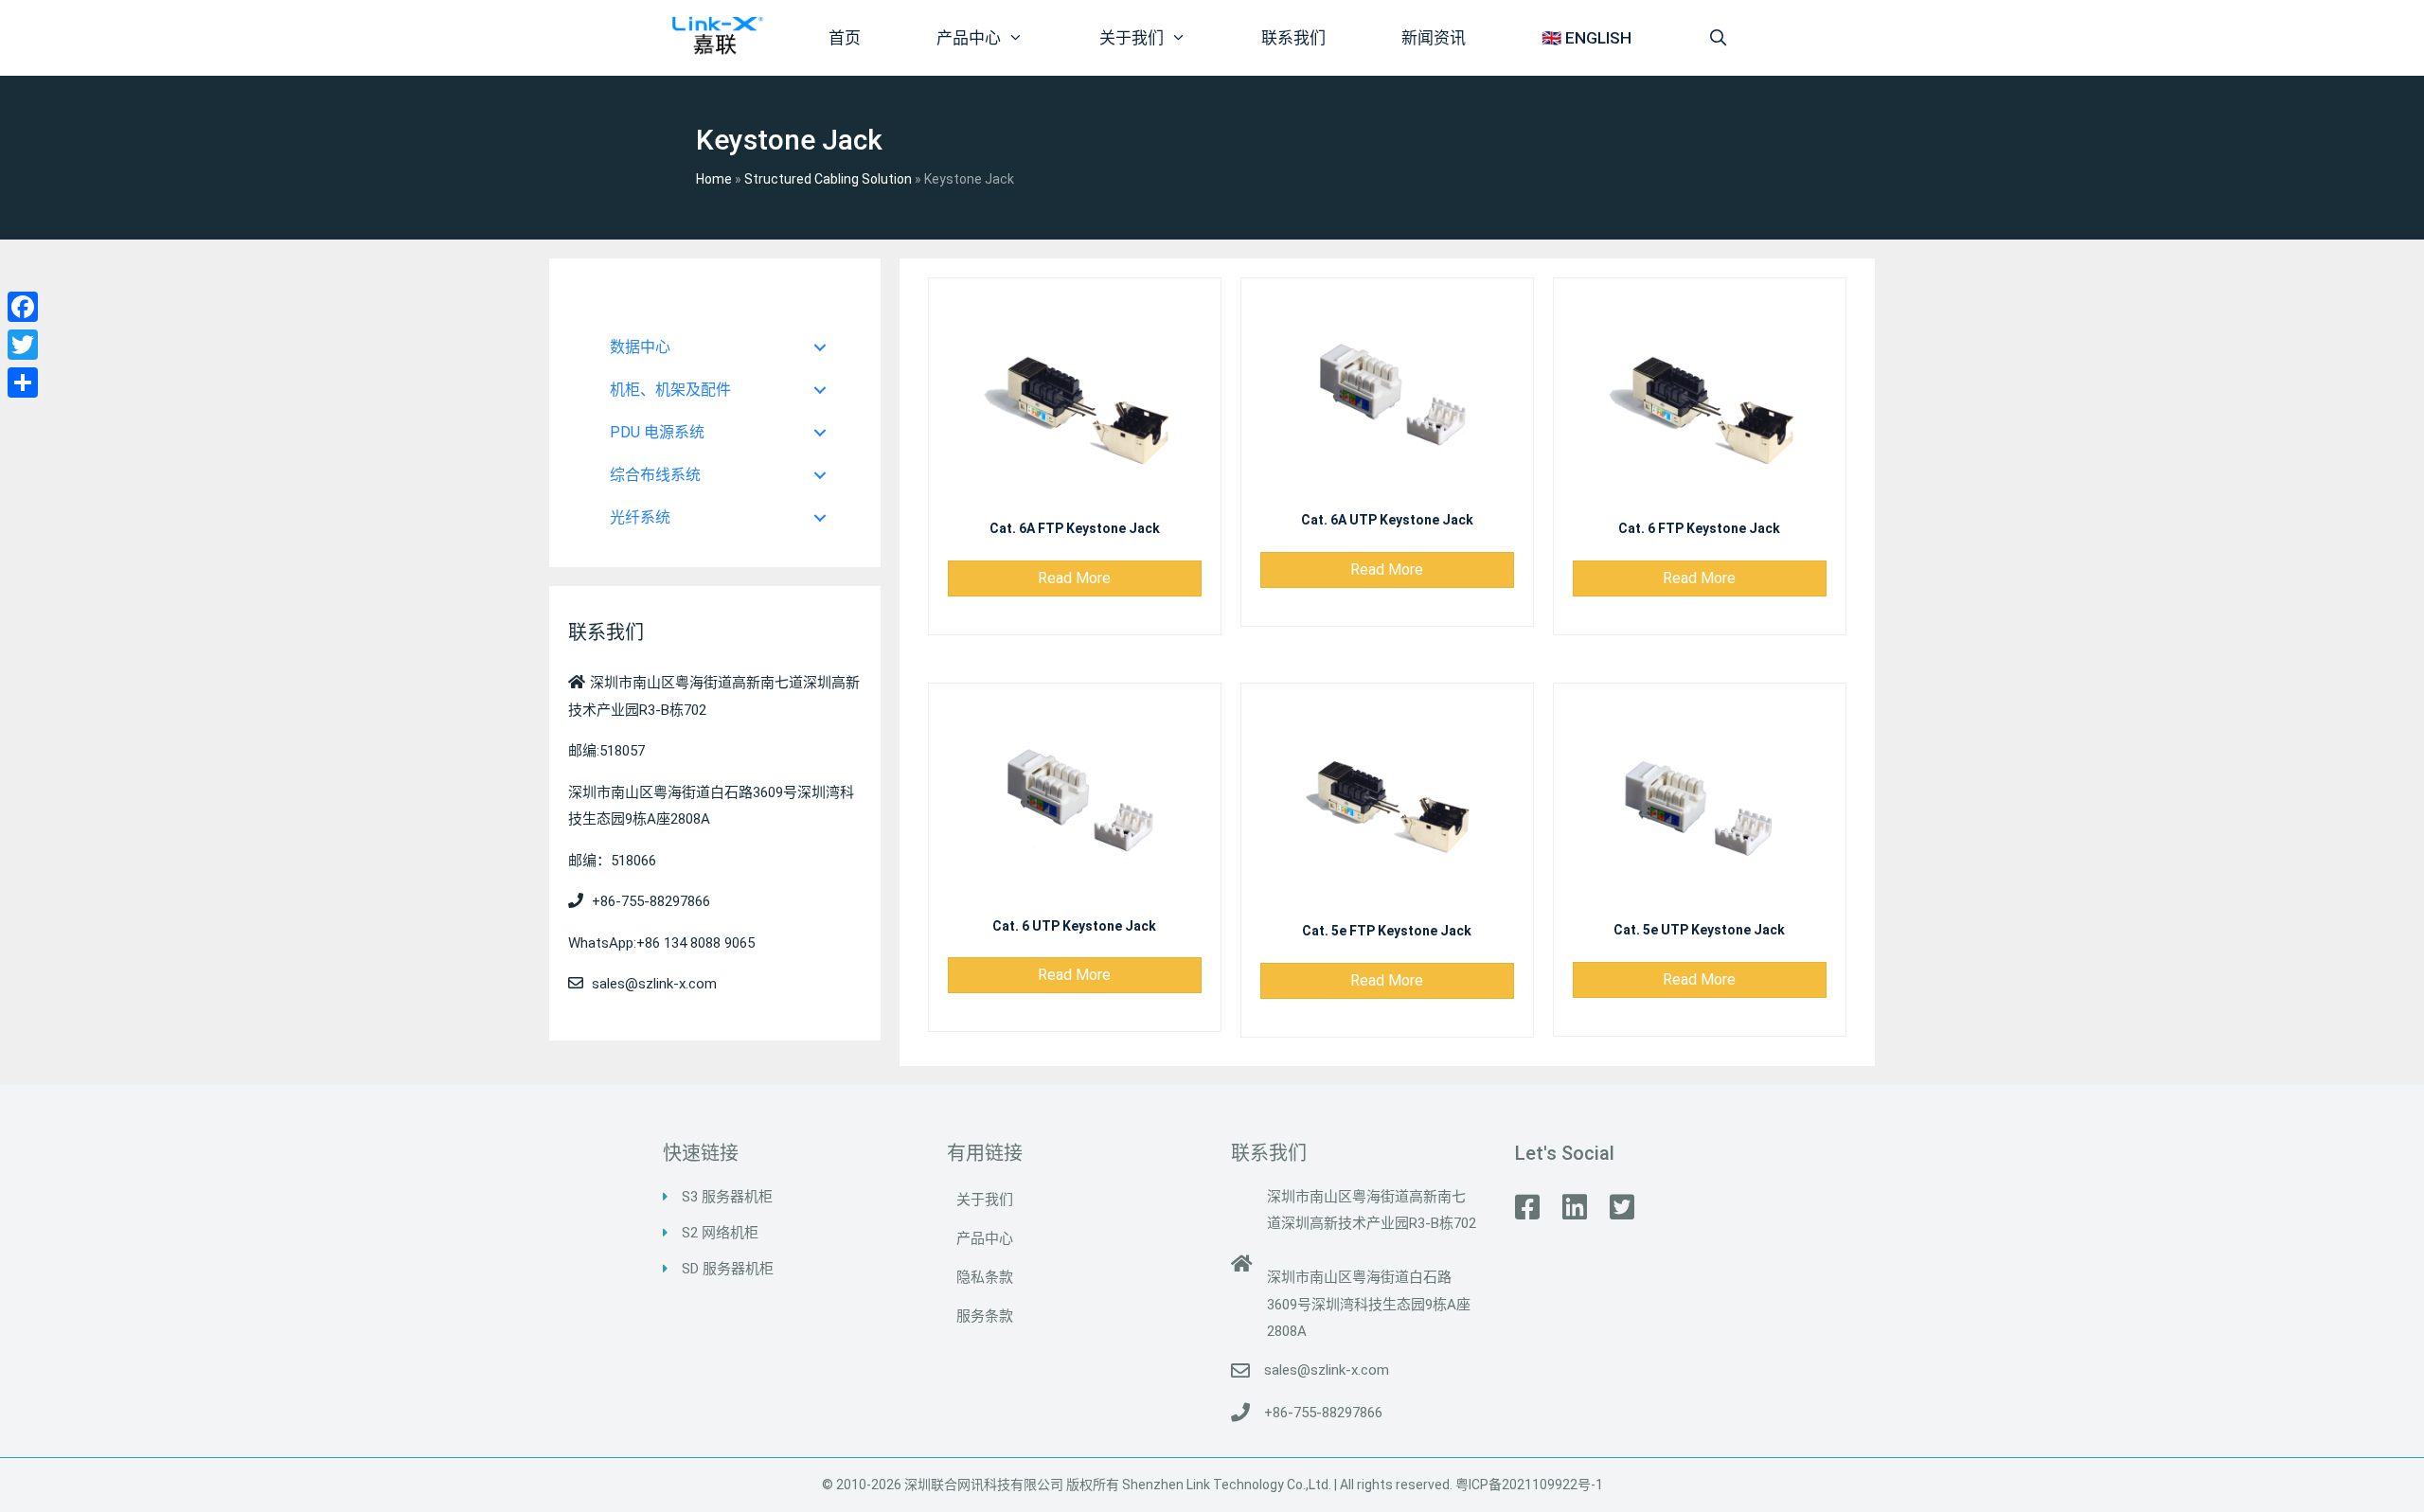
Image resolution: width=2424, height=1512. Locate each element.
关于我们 (1132, 38)
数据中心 (640, 347)
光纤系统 (640, 517)
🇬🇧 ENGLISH (1586, 38)
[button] (1075, 578)
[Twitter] (23, 345)
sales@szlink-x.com (1327, 1370)
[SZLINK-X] (716, 32)
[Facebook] (23, 307)
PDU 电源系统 (657, 432)
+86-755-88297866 (1323, 1413)
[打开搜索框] (1718, 38)
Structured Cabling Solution (828, 179)
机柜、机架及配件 (670, 390)
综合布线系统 (655, 475)
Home (714, 179)
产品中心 (969, 38)
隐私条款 (985, 1277)
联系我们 (1293, 38)
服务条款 (985, 1316)
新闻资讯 (1434, 38)
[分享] (23, 382)
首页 (845, 38)
